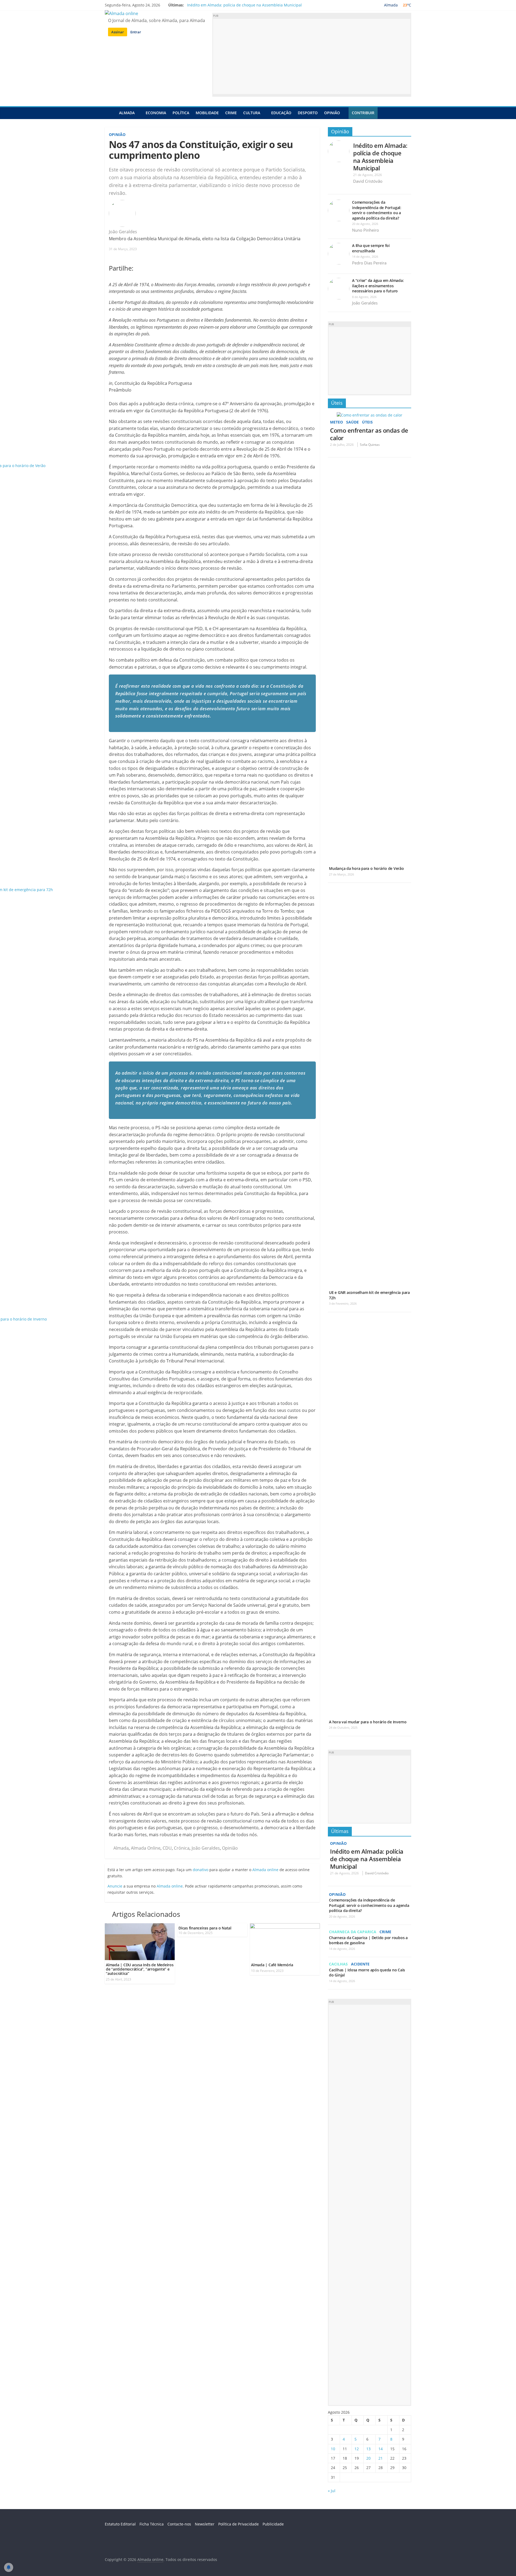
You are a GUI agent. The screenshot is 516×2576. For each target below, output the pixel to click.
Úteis (337, 403)
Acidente (360, 1964)
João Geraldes (123, 232)
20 (368, 2458)
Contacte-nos (179, 2524)
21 (381, 2458)
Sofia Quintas (370, 445)
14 (381, 2449)
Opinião (332, 113)
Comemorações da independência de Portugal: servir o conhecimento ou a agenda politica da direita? (377, 210)
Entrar (136, 32)
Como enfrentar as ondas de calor (369, 434)
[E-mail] (140, 232)
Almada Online (146, 1848)
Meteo (336, 422)
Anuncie (115, 1886)
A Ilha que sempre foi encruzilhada (371, 248)
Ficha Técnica (152, 2524)
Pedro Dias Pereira (369, 263)
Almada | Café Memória (272, 1965)
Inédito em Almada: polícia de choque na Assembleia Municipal (244, 5)
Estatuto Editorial (120, 2524)
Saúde (352, 422)
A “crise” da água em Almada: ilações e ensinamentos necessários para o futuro (378, 286)
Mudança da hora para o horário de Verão (366, 868)
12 (357, 2449)
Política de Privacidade (239, 2524)
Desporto (308, 113)
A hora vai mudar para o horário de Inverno (368, 1722)
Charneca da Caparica (353, 1932)
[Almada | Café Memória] (285, 1926)
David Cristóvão (368, 181)
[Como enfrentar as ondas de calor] (370, 415)
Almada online (265, 1870)
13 (368, 2449)
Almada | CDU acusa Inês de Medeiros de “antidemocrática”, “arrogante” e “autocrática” (140, 1969)
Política (181, 113)
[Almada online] (110, 113)
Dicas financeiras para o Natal (205, 1928)
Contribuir (363, 113)
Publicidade (273, 2524)
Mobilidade (207, 113)
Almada (127, 113)
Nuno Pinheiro (365, 230)
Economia (156, 113)
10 (333, 2449)
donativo (200, 1870)
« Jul (332, 2491)
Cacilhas (338, 1964)
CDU (167, 1848)
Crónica (182, 1848)
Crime (231, 113)
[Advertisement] (312, 56)
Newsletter (205, 2524)
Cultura (252, 113)
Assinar (118, 32)
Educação (281, 113)
